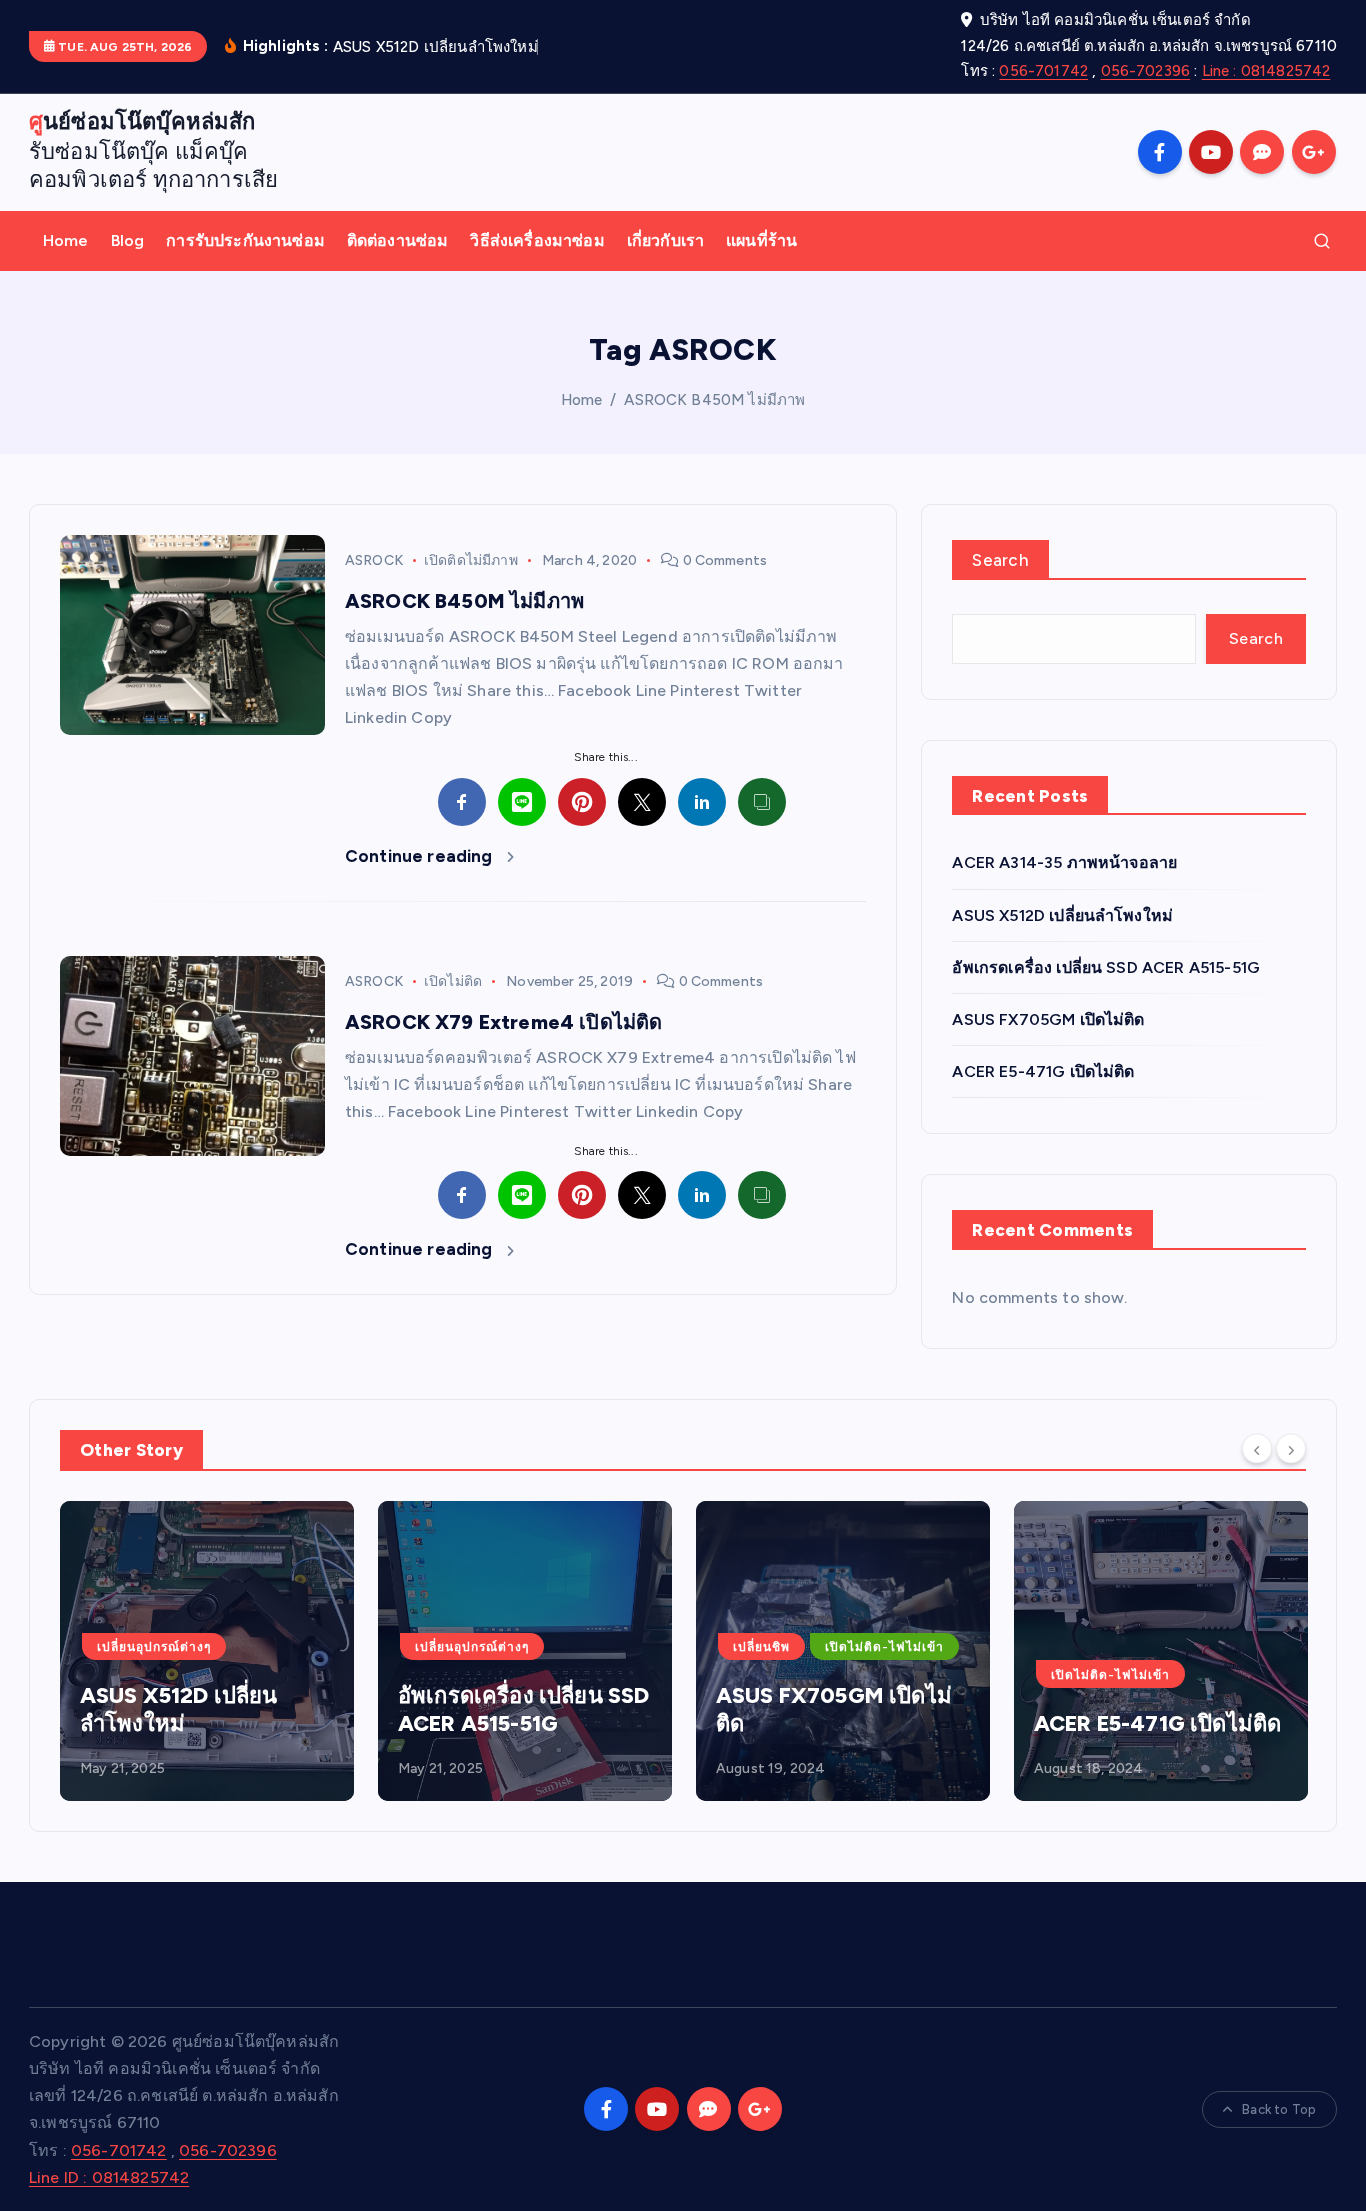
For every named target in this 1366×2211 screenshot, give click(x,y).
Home (66, 240)
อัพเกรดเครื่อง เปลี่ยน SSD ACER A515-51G (1106, 967)
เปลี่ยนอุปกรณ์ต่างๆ (154, 1647)
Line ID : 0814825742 (109, 2177)
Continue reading (421, 856)
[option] (207, 1651)
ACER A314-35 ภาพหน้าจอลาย (1064, 862)
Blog (128, 240)
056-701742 (1043, 71)
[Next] (1291, 1448)
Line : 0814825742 (1266, 71)
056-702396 (1146, 71)
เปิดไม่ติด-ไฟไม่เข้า (884, 1647)
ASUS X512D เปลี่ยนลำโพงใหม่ (1062, 915)
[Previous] (1257, 1448)
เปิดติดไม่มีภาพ (471, 560)
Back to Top (1279, 2109)
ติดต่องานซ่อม (398, 240)
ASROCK (374, 560)
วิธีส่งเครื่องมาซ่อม (537, 240)
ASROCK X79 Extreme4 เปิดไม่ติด (503, 1022)
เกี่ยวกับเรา (665, 240)
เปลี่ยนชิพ (761, 1647)
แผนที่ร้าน (761, 240)
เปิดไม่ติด (453, 981)
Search (1000, 560)
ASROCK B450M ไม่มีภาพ (714, 400)
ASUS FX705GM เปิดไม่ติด (1048, 1019)
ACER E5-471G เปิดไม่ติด (1043, 1071)
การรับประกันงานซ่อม (245, 240)
